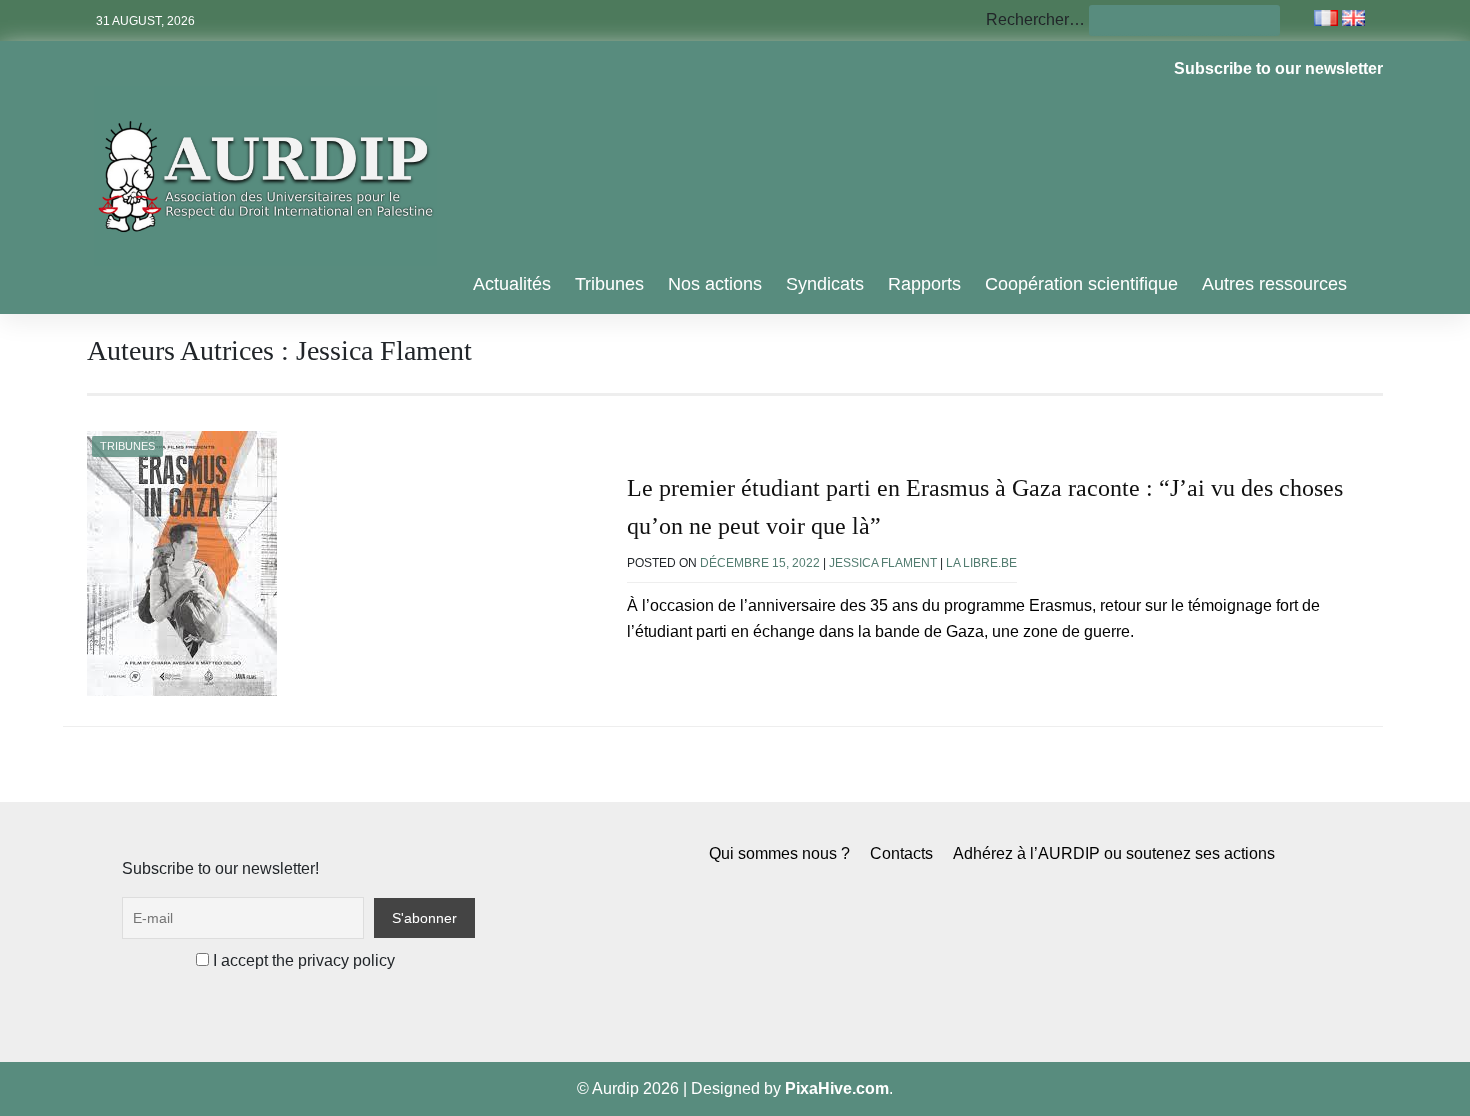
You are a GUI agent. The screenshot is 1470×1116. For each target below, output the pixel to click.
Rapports (924, 284)
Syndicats (825, 284)
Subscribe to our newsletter (1278, 68)
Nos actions (715, 284)
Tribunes (609, 284)
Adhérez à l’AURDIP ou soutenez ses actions (1114, 853)
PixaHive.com (837, 1088)
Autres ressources (1274, 284)
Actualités (512, 284)
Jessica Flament (883, 563)
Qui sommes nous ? (779, 853)
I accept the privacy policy (302, 960)
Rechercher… (1035, 19)
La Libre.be (981, 563)
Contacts (901, 853)
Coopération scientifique (1081, 284)
